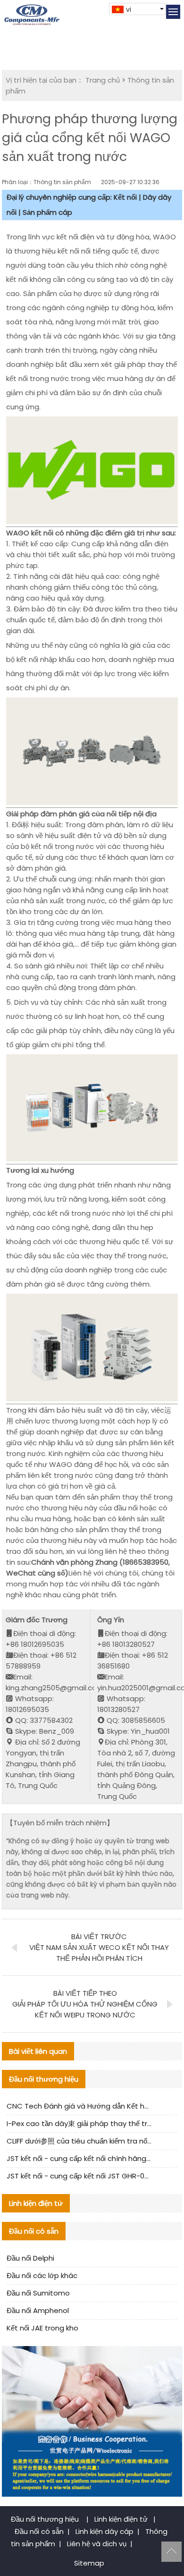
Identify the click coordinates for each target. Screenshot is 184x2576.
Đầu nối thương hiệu (46, 2519)
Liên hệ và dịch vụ (97, 2544)
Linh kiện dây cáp (105, 2531)
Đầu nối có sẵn (39, 2531)
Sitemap (89, 2563)
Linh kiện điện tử (122, 2519)
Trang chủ (103, 80)
